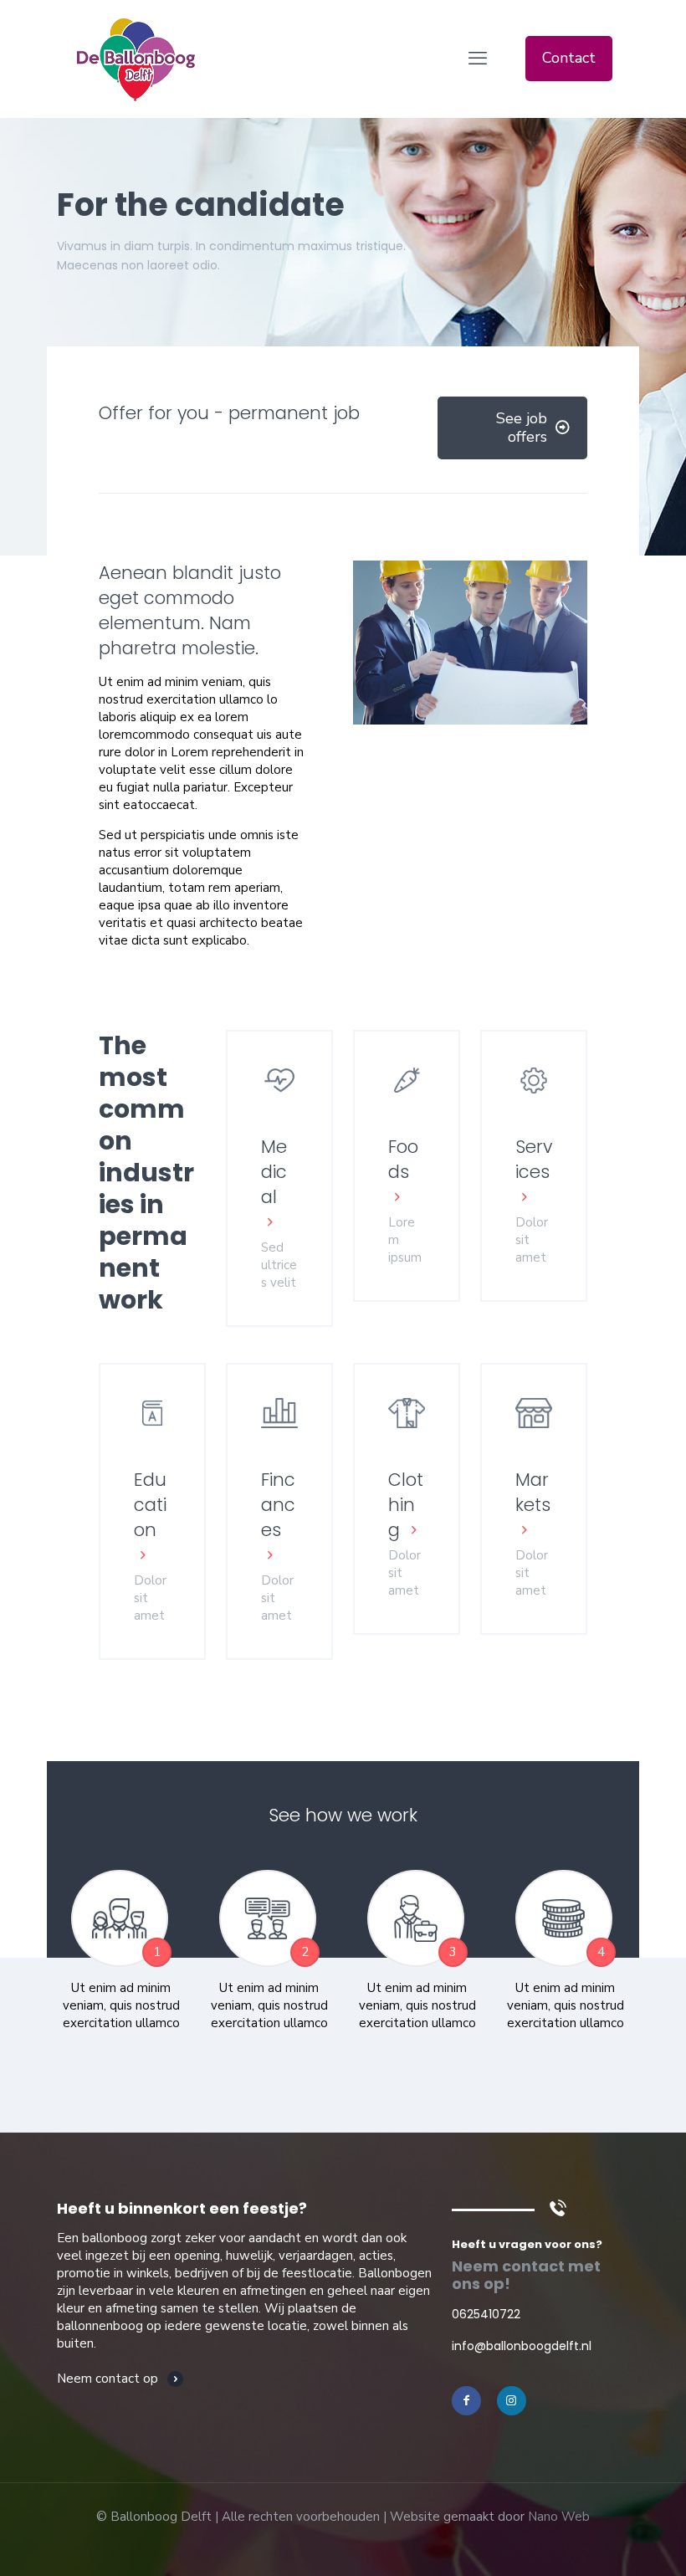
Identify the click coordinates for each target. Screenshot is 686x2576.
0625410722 (486, 2314)
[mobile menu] (478, 59)
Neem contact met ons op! (526, 2275)
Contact (569, 58)
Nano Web (559, 2517)
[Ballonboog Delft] (136, 59)
